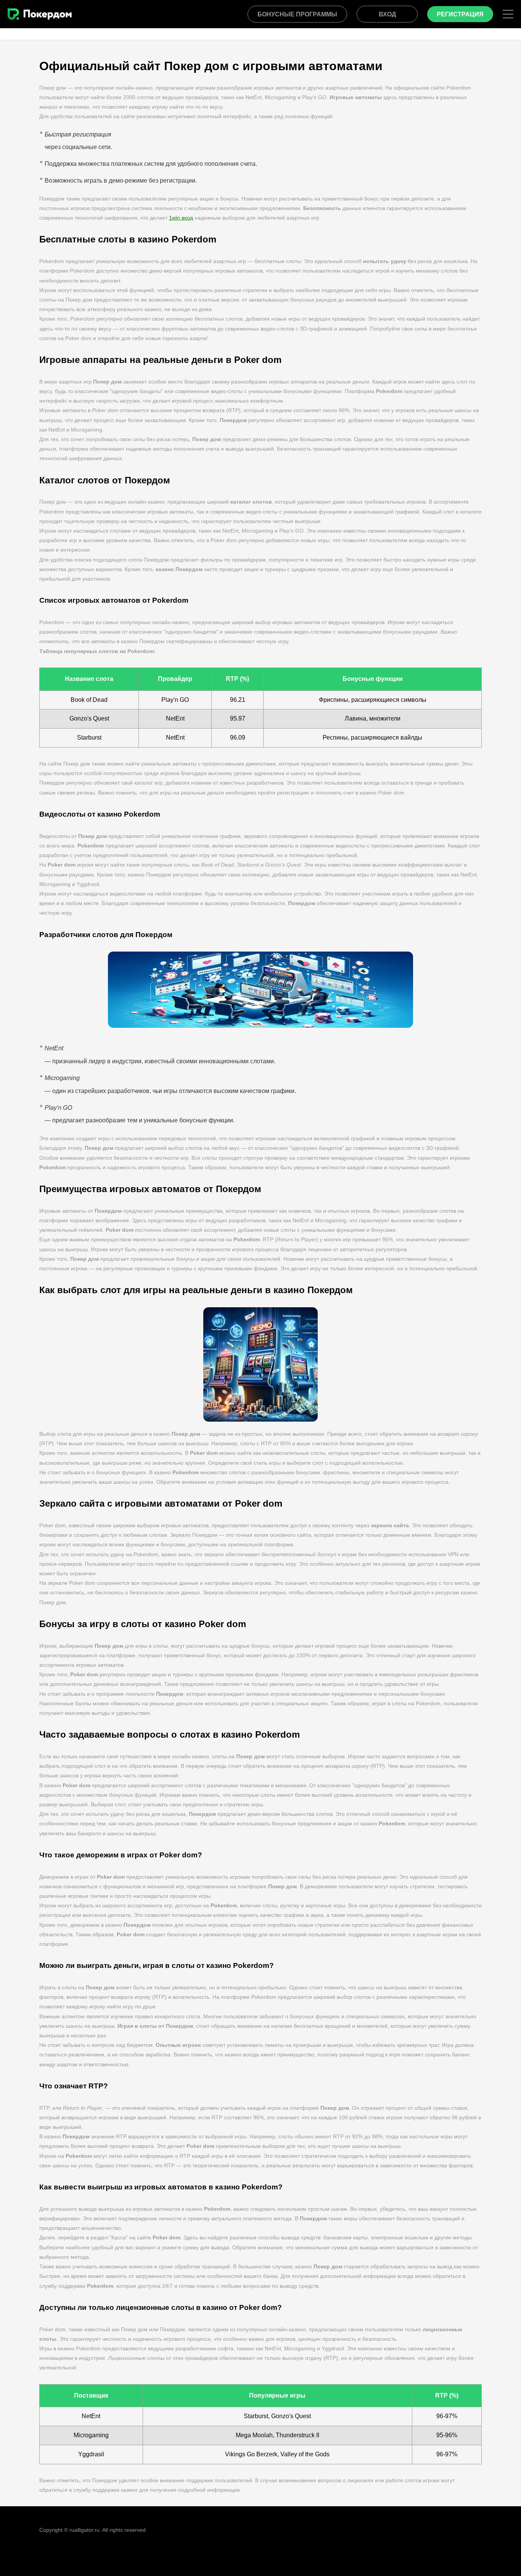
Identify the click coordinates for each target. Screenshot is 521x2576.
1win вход (181, 218)
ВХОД (387, 14)
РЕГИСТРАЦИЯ (460, 14)
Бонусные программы (297, 14)
